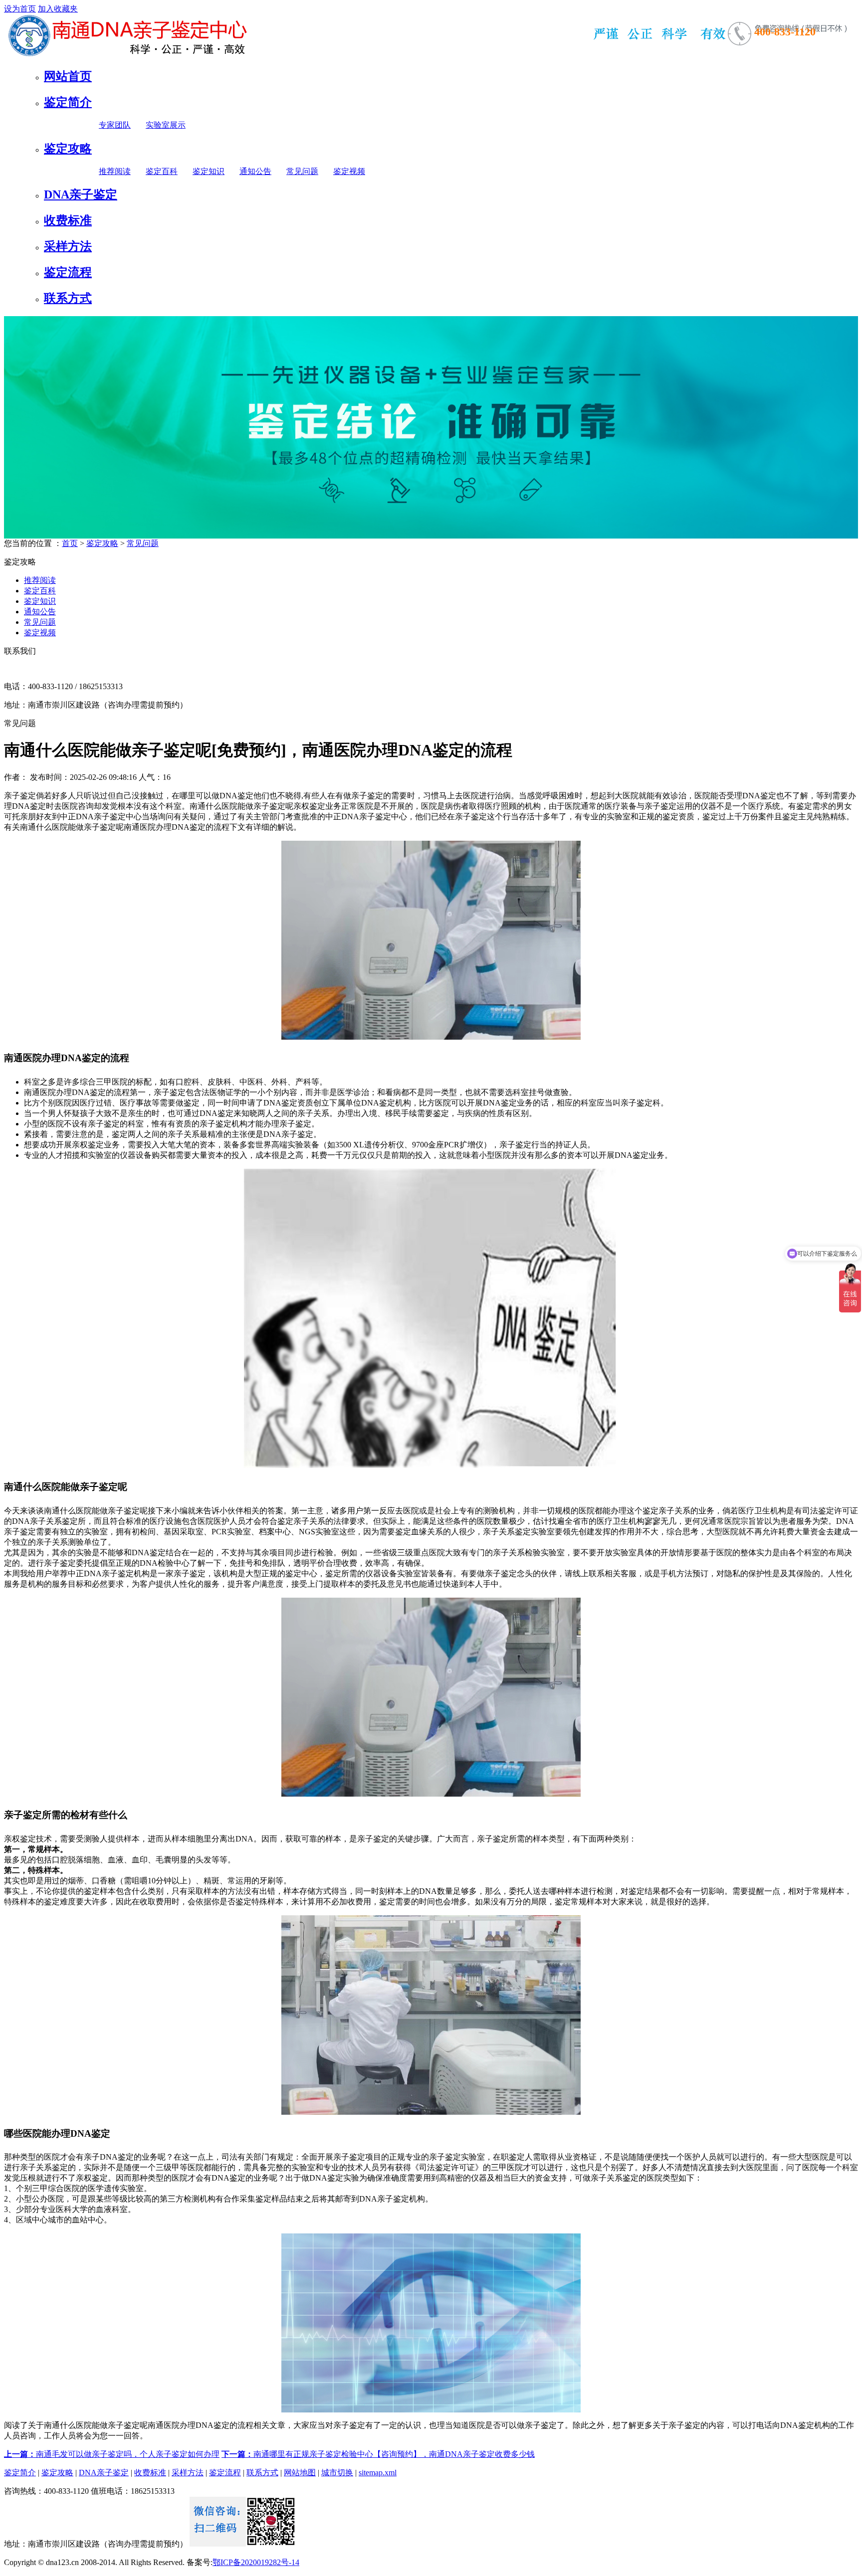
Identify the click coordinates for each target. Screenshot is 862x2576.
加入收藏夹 (58, 9)
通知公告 (255, 171)
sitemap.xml (378, 2473)
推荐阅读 (115, 171)
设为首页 (20, 9)
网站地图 (300, 2473)
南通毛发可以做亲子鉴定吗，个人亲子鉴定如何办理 (112, 2454)
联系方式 (68, 298)
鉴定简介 (68, 102)
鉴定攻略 (68, 149)
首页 (70, 543)
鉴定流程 (68, 272)
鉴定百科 (162, 171)
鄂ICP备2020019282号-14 (256, 2562)
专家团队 (115, 125)
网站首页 (68, 76)
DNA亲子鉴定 (81, 194)
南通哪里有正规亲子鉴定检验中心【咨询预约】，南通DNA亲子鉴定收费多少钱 (378, 2454)
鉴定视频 (349, 171)
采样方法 (68, 246)
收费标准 (68, 220)
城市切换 (337, 2473)
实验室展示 (166, 125)
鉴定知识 (209, 171)
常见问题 (302, 171)
